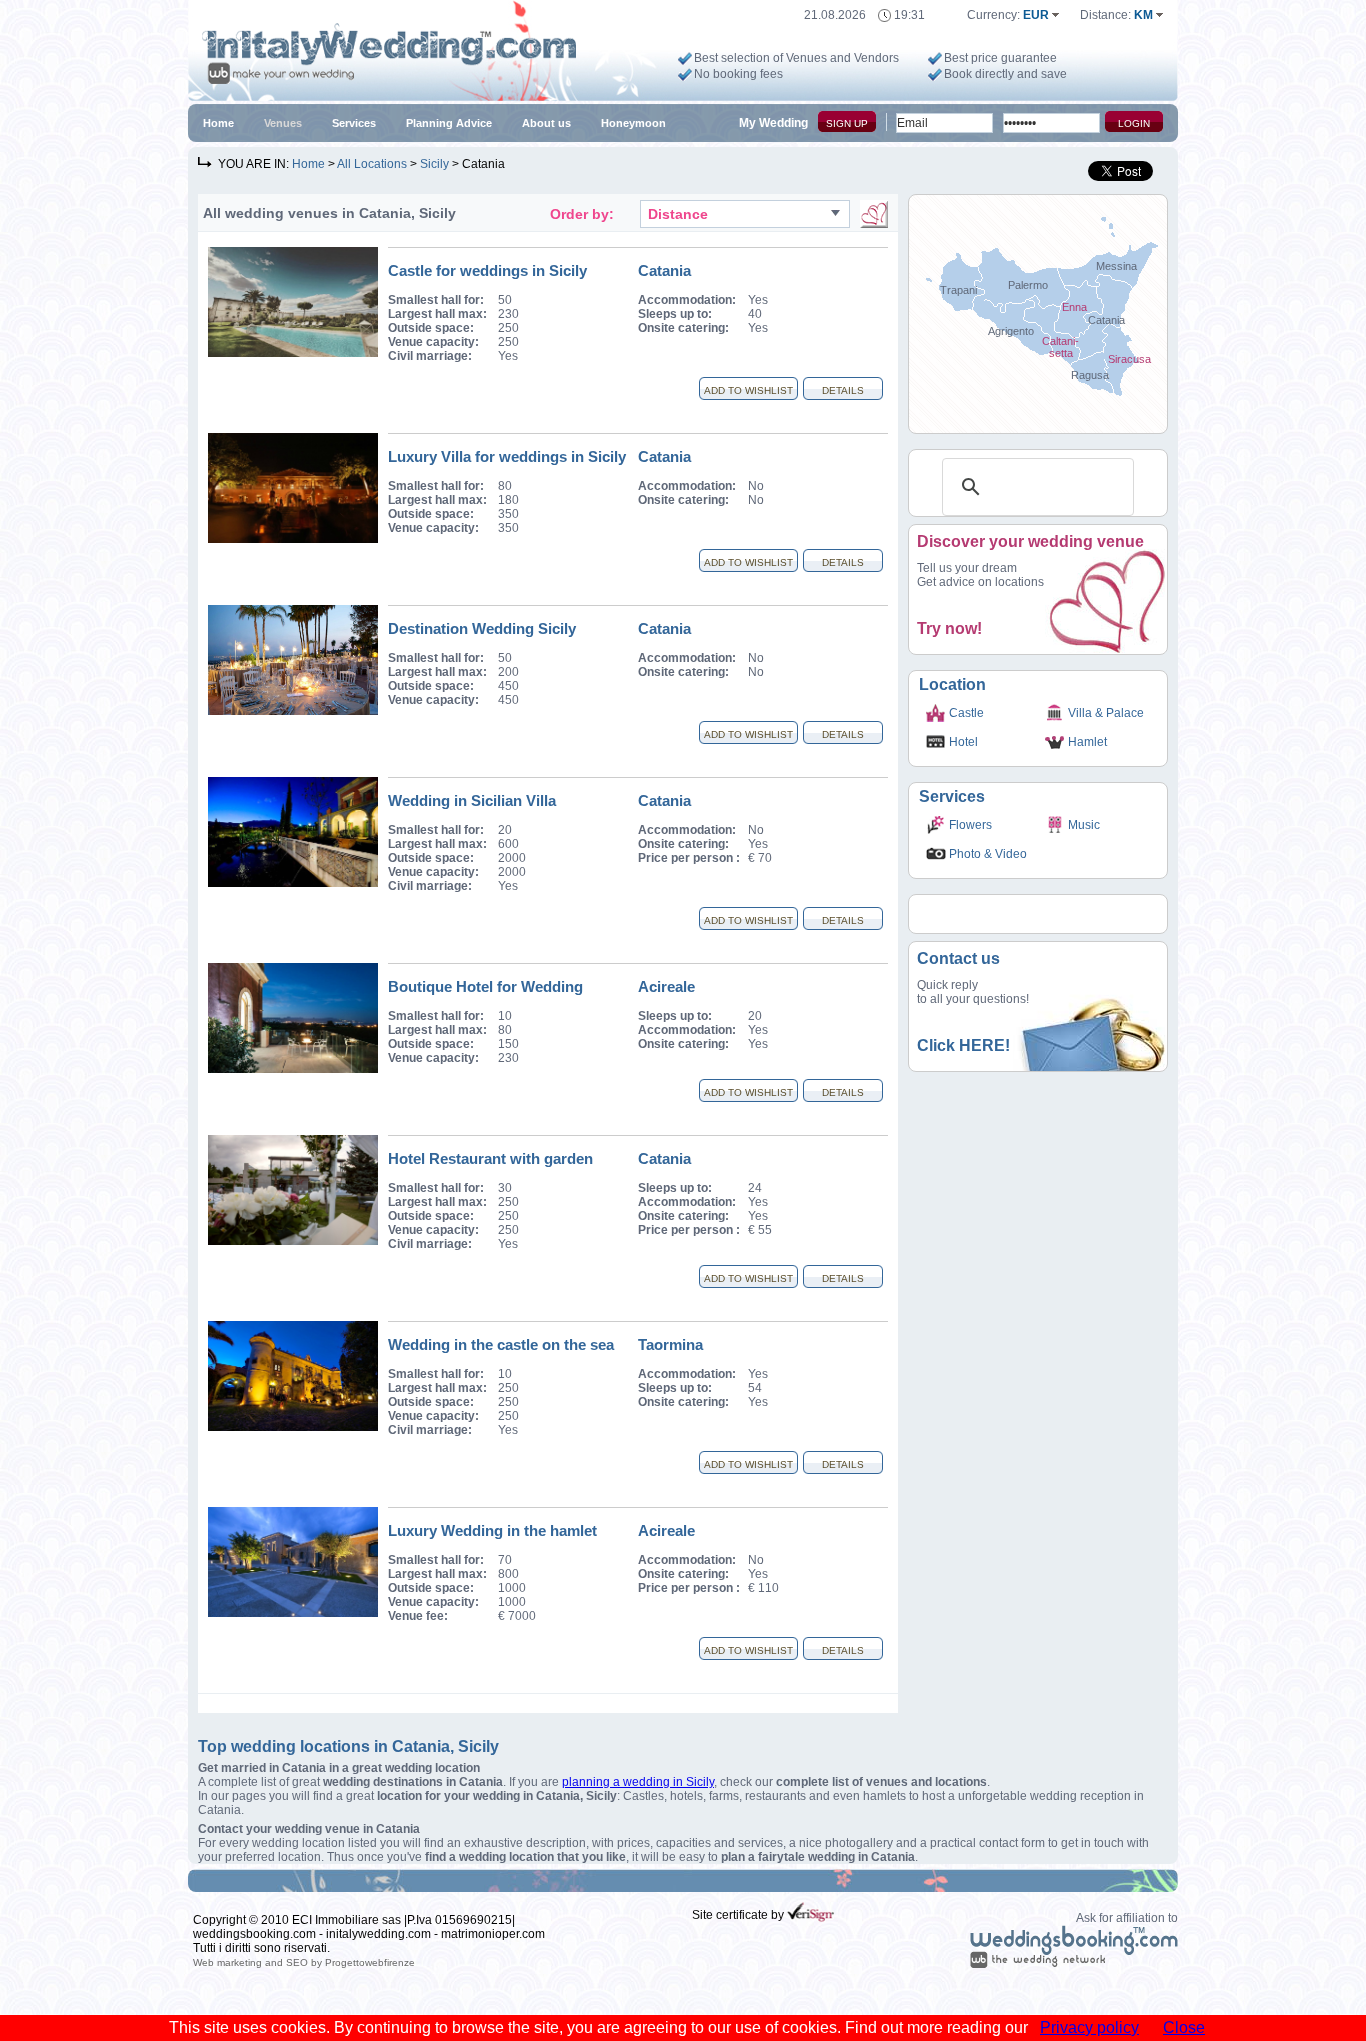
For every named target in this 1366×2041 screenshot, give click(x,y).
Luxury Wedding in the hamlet (492, 1530)
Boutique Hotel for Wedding (485, 986)
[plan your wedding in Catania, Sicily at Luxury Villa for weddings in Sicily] (293, 539)
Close (1184, 2027)
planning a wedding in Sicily (638, 1782)
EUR (1037, 15)
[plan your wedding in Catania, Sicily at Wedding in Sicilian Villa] (293, 883)
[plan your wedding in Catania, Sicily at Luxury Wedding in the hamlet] (293, 1613)
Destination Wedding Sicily (482, 628)
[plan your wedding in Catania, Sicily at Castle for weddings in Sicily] (293, 353)
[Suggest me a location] (874, 214)
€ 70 (760, 858)
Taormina (670, 1344)
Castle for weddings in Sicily (487, 270)
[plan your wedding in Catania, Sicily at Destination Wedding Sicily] (293, 711)
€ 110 (763, 1588)
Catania (664, 270)
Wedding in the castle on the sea (501, 1344)
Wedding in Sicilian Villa (472, 800)
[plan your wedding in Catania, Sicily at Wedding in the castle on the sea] (293, 1427)
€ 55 (760, 1230)
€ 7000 (517, 1616)
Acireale (666, 986)
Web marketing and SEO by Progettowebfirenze (304, 1962)
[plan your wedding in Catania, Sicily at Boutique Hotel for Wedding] (293, 1069)
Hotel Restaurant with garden (490, 1158)
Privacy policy (1089, 2027)
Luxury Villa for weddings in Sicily (507, 456)
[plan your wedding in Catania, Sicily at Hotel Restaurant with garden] (293, 1241)
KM (1145, 15)
